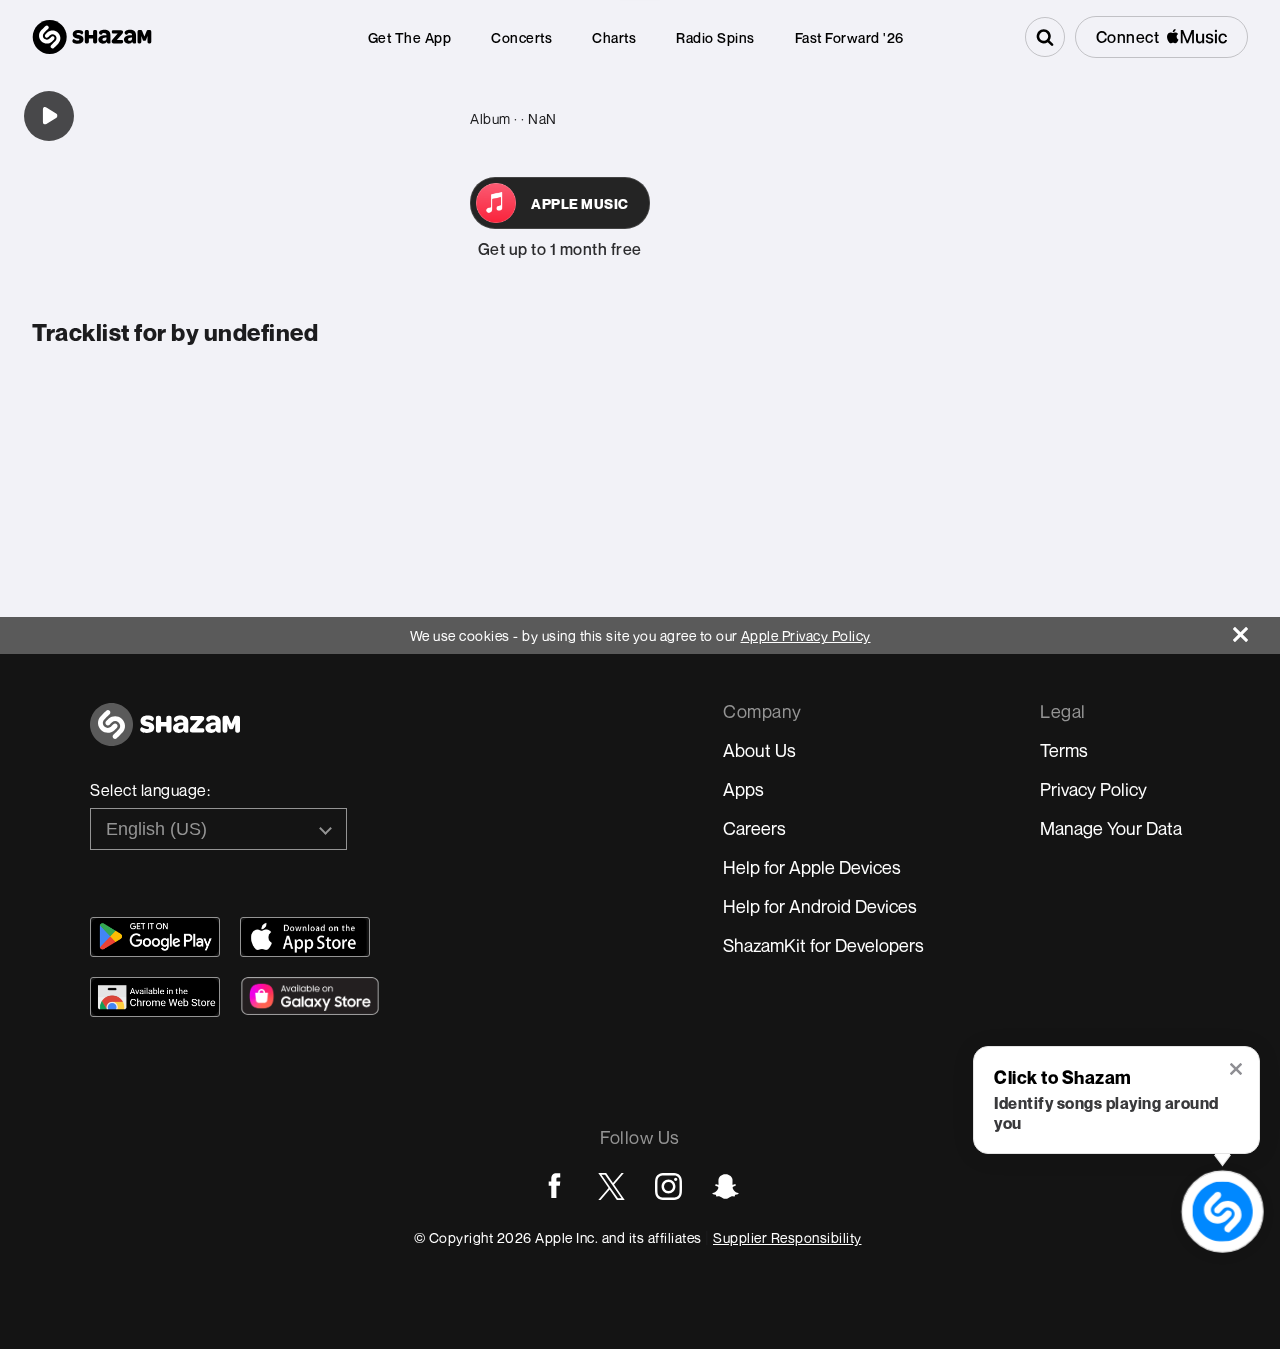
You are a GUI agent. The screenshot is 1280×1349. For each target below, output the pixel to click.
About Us (759, 750)
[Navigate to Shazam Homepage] (92, 37)
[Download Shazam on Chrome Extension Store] (155, 997)
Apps (743, 789)
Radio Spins (715, 37)
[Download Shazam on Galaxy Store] (310, 996)
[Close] (1256, 629)
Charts (614, 37)
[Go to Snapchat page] (725, 1186)
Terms (1064, 750)
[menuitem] (410, 37)
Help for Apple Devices (812, 867)
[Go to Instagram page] (668, 1186)
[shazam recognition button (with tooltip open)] (1222, 1211)
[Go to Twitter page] (611, 1186)
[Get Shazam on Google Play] (155, 937)
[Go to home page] (165, 735)
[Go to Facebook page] (554, 1186)
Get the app (410, 37)
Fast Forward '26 (849, 37)
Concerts (521, 37)
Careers (754, 828)
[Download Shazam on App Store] (305, 937)
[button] (1237, 1071)
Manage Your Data (1111, 828)
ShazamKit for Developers (823, 945)
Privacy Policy (1093, 789)
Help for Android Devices (820, 906)
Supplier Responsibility (787, 1237)
